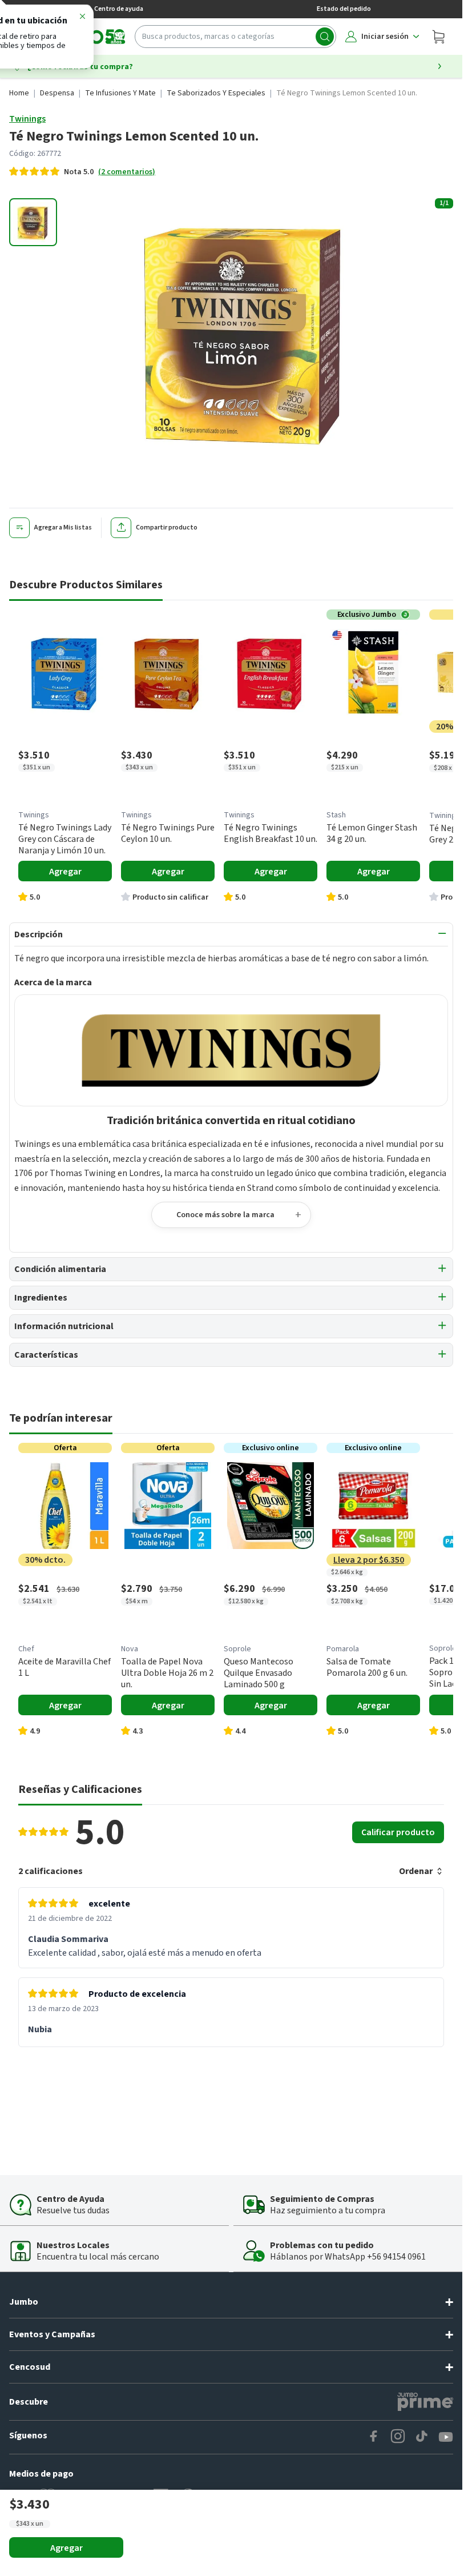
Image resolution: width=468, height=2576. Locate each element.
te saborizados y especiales (216, 93)
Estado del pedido (344, 9)
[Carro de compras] (438, 37)
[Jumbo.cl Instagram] (398, 2437)
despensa (57, 93)
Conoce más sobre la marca (225, 1215)
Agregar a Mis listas (63, 527)
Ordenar (416, 1871)
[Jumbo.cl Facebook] (374, 2437)
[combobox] (235, 37)
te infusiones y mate (120, 93)
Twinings (27, 119)
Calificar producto (398, 1832)
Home (19, 93)
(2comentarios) (127, 172)
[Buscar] (325, 37)
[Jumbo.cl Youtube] (446, 2437)
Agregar (66, 2548)
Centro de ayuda (119, 9)
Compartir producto (167, 527)
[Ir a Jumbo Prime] (425, 2402)
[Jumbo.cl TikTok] (422, 2437)
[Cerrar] (82, 18)
